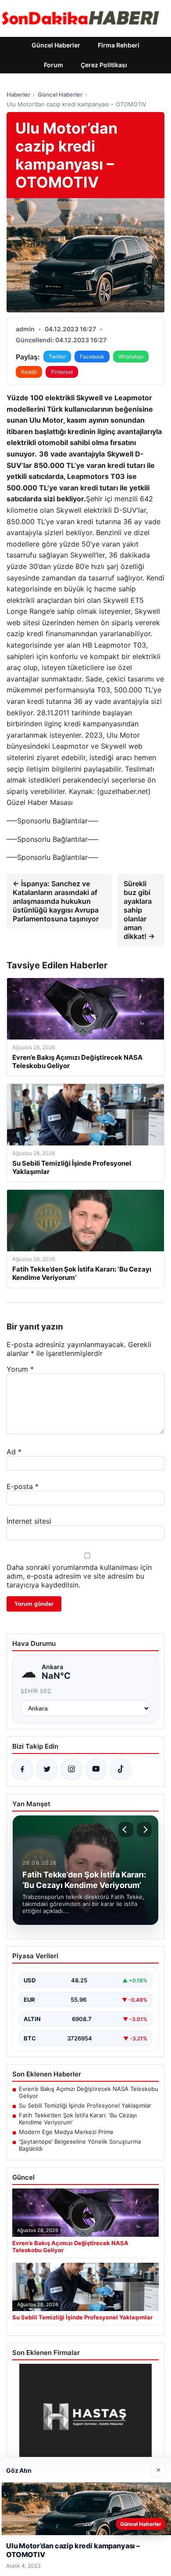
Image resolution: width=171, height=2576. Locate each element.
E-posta (23, 1486)
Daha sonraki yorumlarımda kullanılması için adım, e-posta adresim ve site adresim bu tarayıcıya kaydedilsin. (79, 1576)
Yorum (20, 1369)
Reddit (29, 372)
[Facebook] (22, 1769)
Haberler (18, 94)
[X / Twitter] (47, 1769)
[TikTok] (121, 1769)
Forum (53, 65)
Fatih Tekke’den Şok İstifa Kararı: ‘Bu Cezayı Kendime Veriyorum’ (78, 2119)
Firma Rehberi (119, 45)
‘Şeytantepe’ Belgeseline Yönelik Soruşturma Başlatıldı (80, 2145)
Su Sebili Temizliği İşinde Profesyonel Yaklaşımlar (85, 2105)
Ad (14, 1452)
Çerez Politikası (104, 65)
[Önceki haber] (126, 1830)
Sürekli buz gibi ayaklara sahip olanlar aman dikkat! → (139, 910)
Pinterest (62, 372)
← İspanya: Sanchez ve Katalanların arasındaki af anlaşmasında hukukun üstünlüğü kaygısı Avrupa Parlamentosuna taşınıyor (56, 901)
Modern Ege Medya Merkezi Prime (66, 2132)
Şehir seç (36, 1691)
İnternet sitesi (29, 1521)
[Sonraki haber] (144, 1830)
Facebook (92, 357)
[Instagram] (71, 1769)
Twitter (57, 357)
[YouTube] (96, 1769)
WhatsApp (131, 357)
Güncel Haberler (56, 45)
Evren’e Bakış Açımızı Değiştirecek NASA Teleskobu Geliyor (89, 2092)
